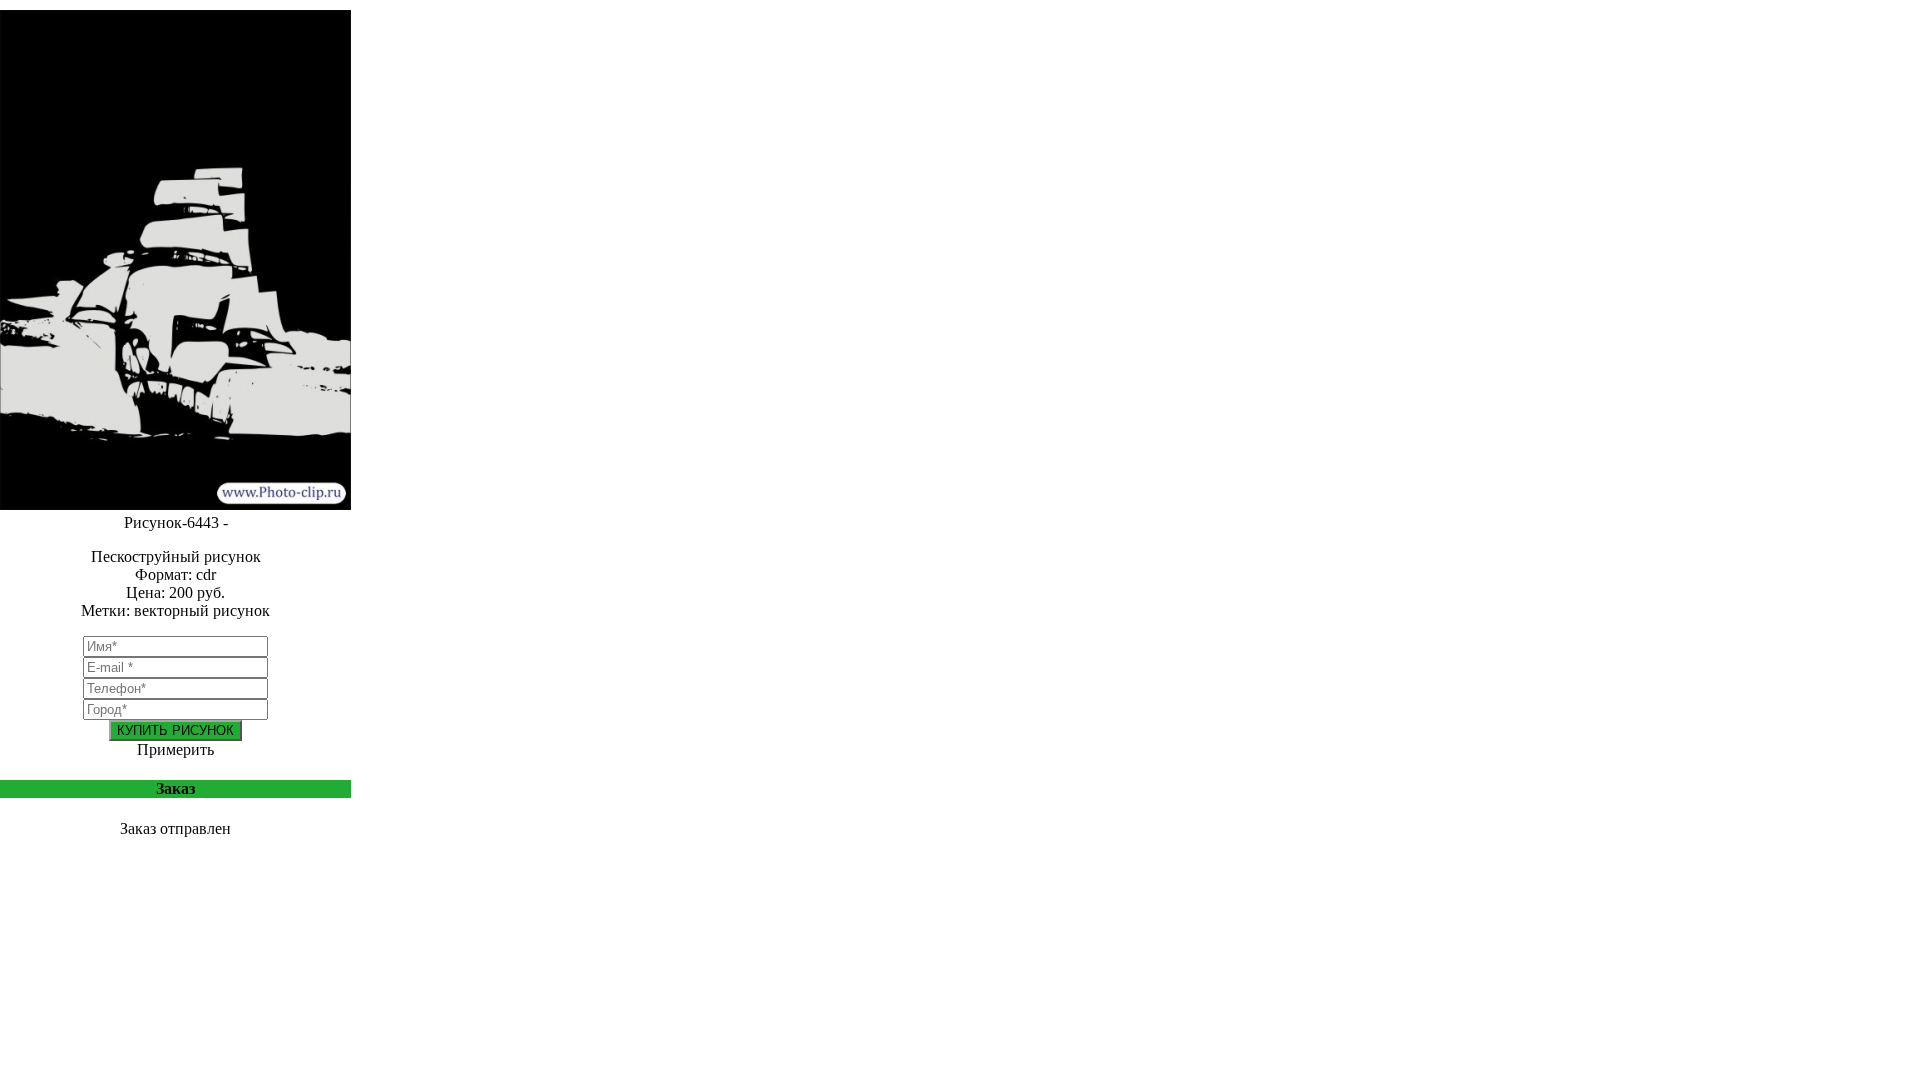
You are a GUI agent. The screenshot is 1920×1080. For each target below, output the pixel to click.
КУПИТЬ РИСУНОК (175, 730)
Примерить (175, 749)
